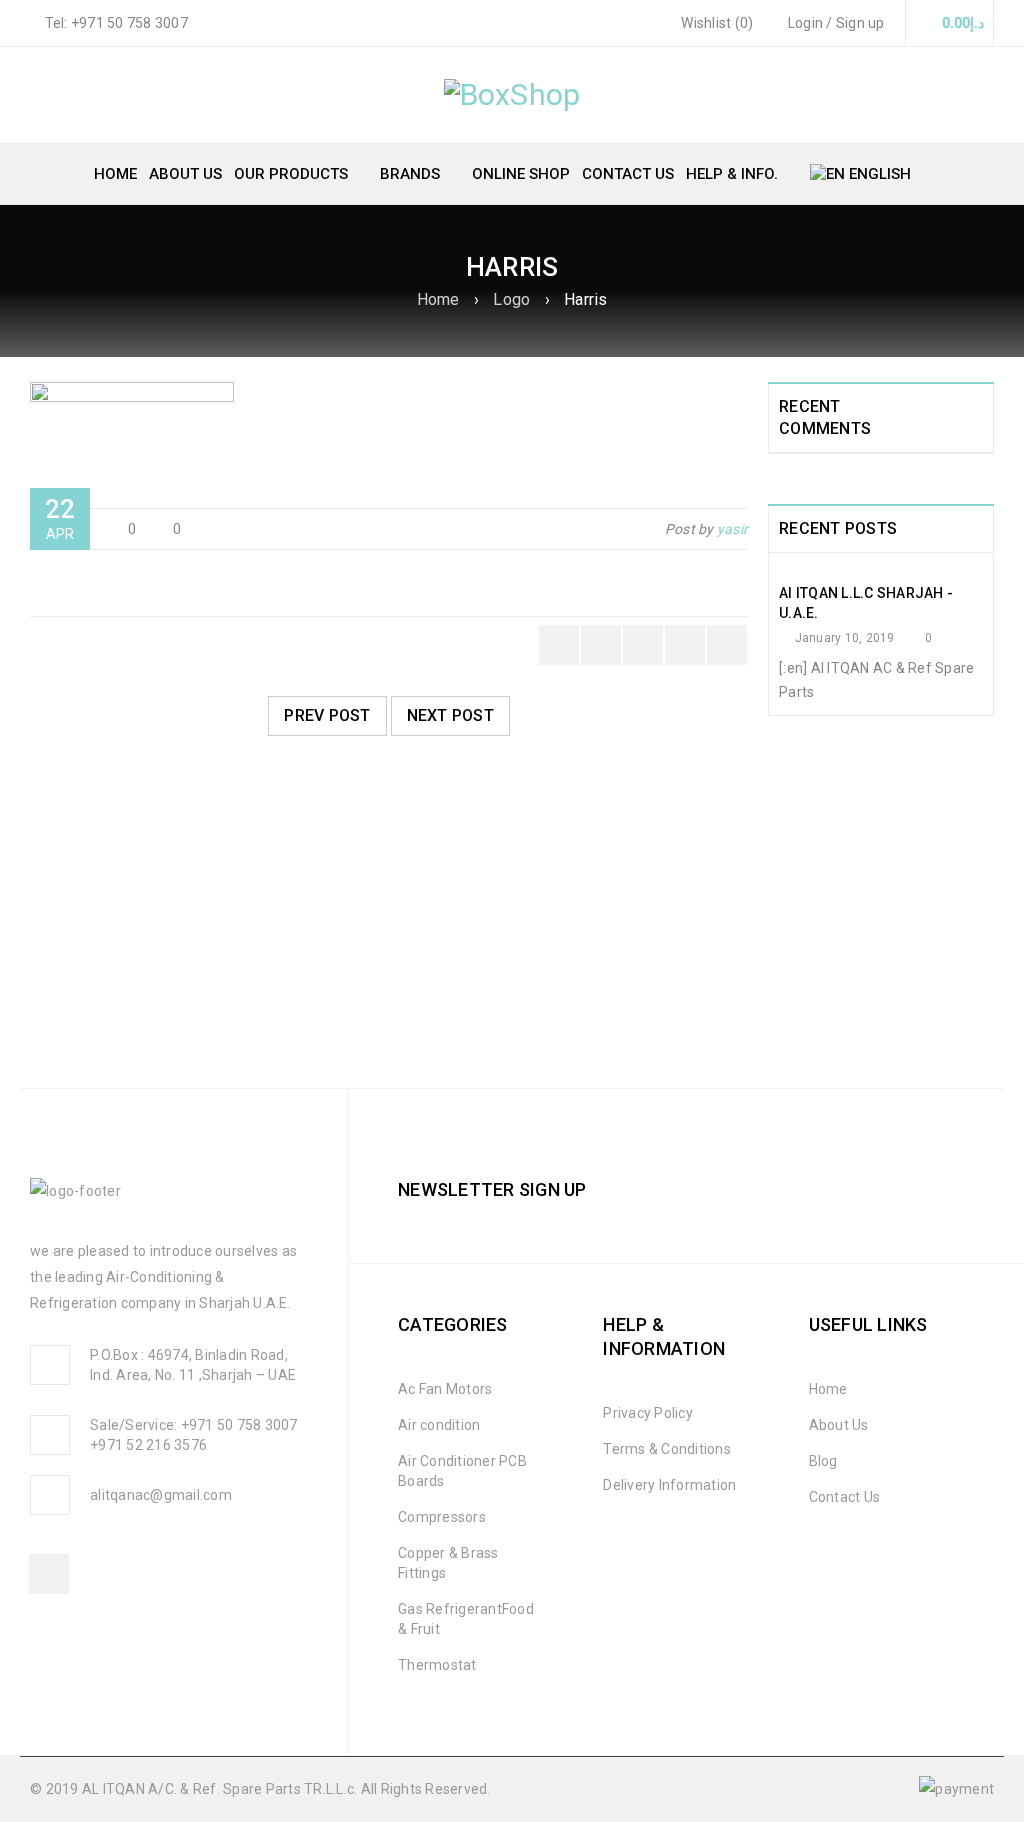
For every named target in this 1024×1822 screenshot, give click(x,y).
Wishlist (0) (715, 23)
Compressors (442, 1517)
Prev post (327, 715)
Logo (511, 299)
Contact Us (845, 1497)
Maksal (71, 974)
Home (438, 299)
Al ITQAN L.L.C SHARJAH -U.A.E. (866, 603)
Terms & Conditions (667, 1449)
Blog (823, 1461)
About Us (839, 1425)
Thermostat (437, 1665)
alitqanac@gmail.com (161, 1495)
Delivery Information (669, 1485)
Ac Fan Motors (445, 1389)
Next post (450, 715)
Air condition (439, 1425)
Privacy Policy (648, 1413)
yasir (732, 529)
